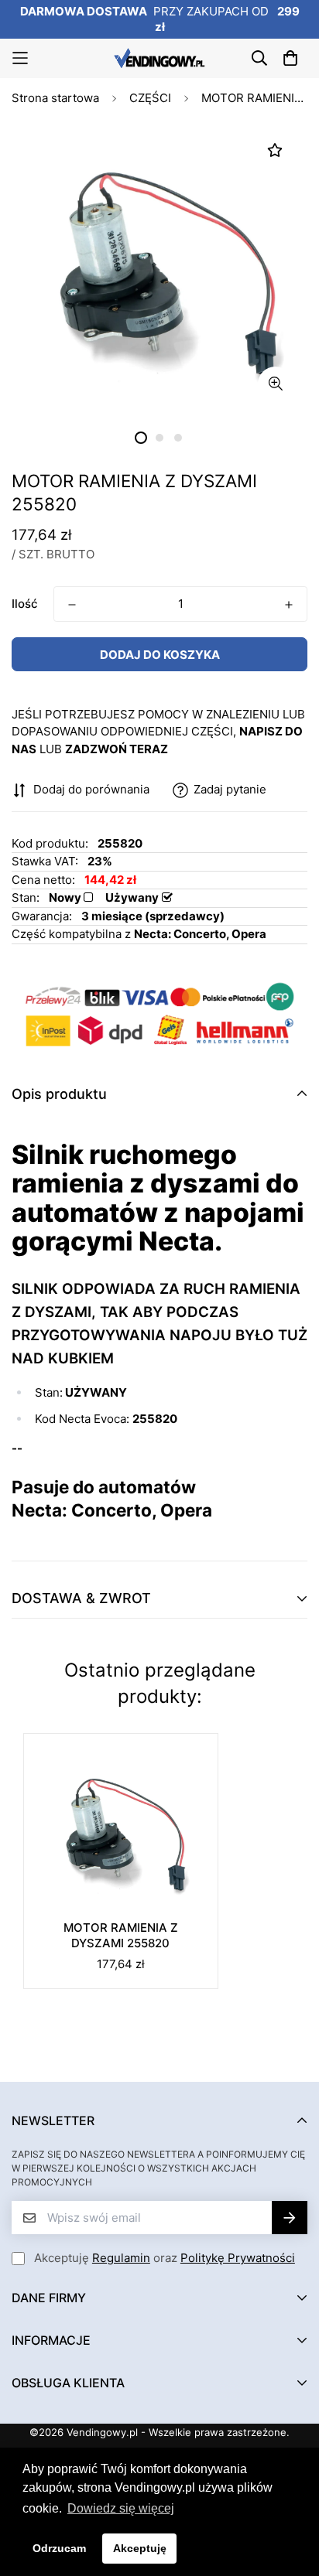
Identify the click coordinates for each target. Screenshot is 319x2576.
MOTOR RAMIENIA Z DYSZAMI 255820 (121, 1935)
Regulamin (121, 2258)
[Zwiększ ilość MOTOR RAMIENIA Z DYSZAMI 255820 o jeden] (289, 605)
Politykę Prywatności (238, 2258)
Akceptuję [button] (140, 2548)
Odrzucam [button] (59, 2548)
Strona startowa (55, 98)
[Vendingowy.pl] (159, 58)
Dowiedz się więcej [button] (121, 2508)
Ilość (25, 604)
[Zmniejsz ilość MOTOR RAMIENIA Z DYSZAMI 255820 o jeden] (72, 605)
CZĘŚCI (150, 98)
